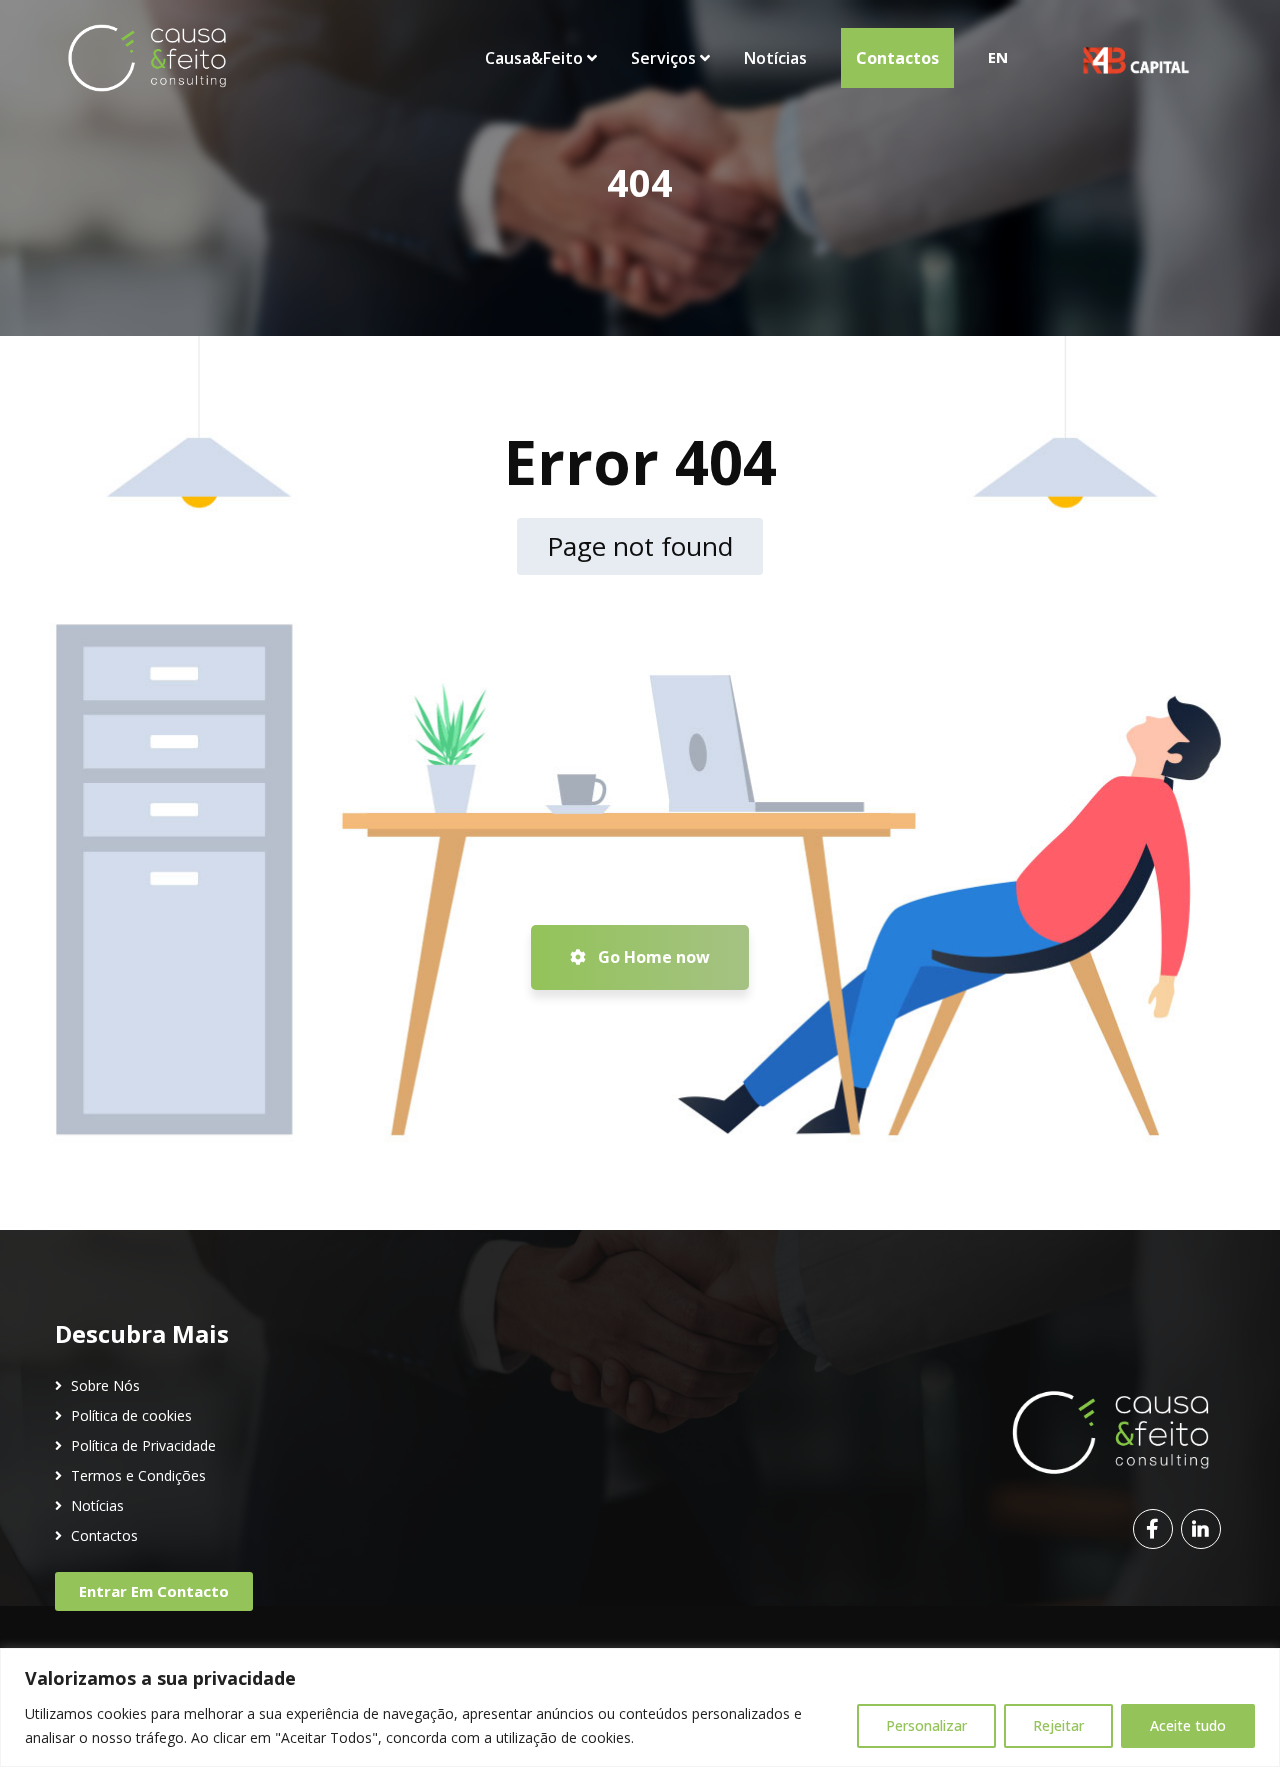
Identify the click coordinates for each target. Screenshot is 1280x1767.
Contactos (104, 1535)
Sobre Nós (105, 1385)
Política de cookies (131, 1415)
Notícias (97, 1505)
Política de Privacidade (143, 1445)
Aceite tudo (1188, 1725)
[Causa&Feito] (147, 57)
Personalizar (926, 1725)
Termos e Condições (138, 1475)
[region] (640, 1707)
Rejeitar (1058, 1725)
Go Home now (652, 957)
